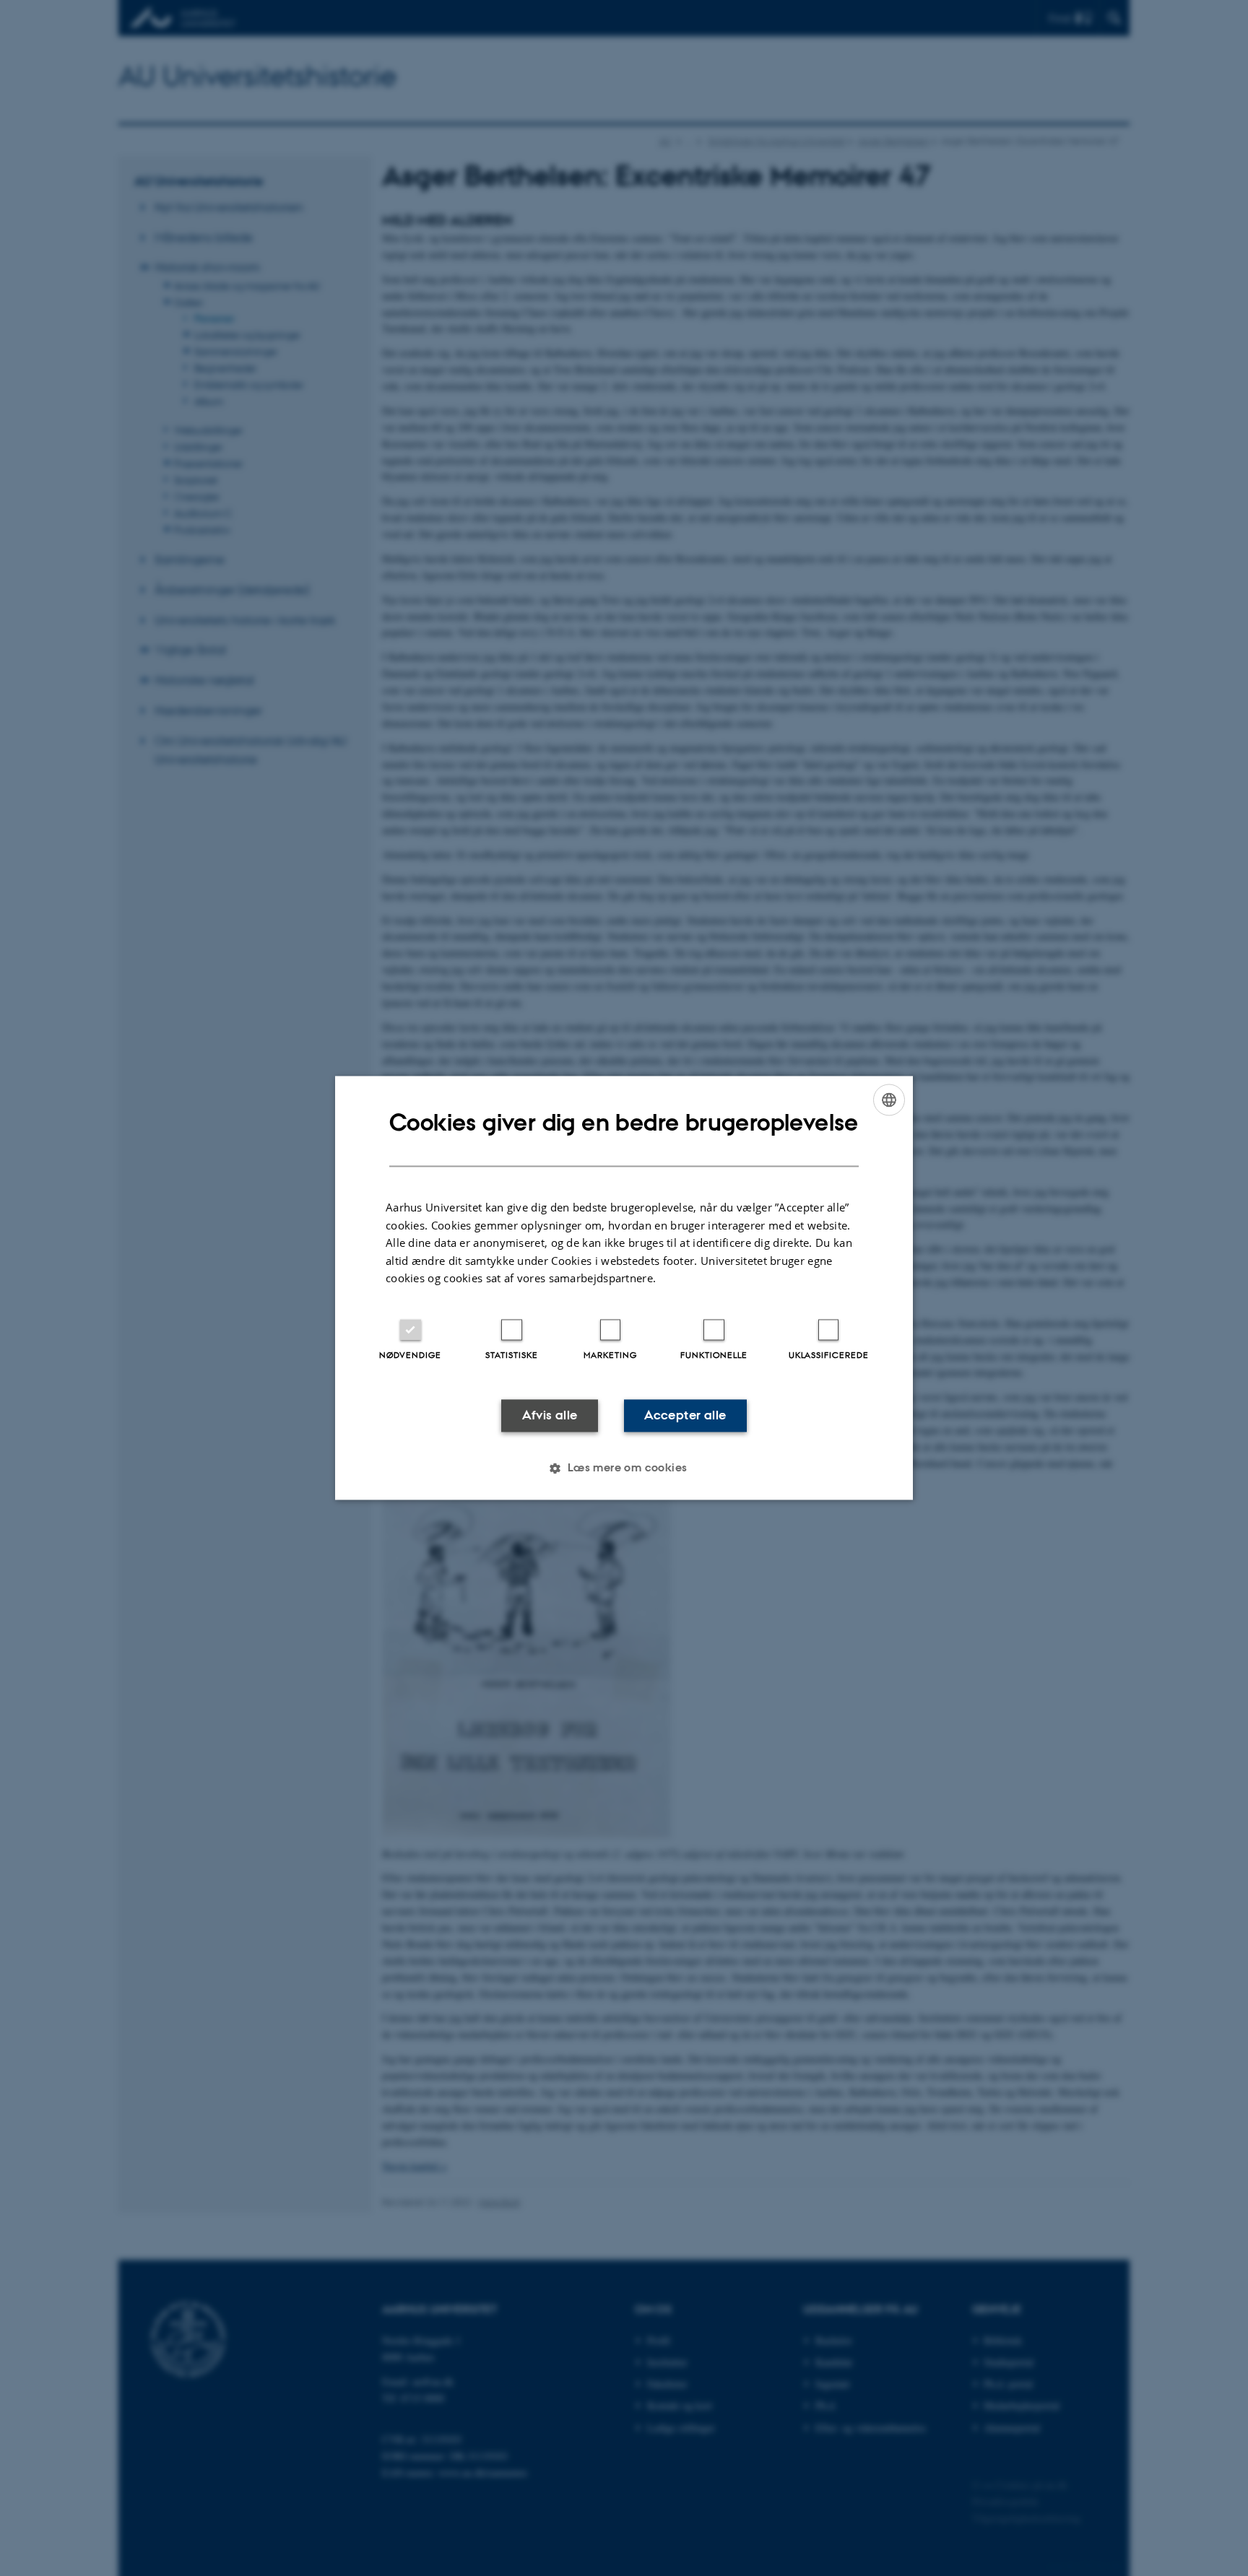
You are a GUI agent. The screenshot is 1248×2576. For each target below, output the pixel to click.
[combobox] (889, 1100)
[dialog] (624, 1288)
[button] (624, 1468)
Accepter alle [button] (685, 1415)
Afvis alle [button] (550, 1415)
